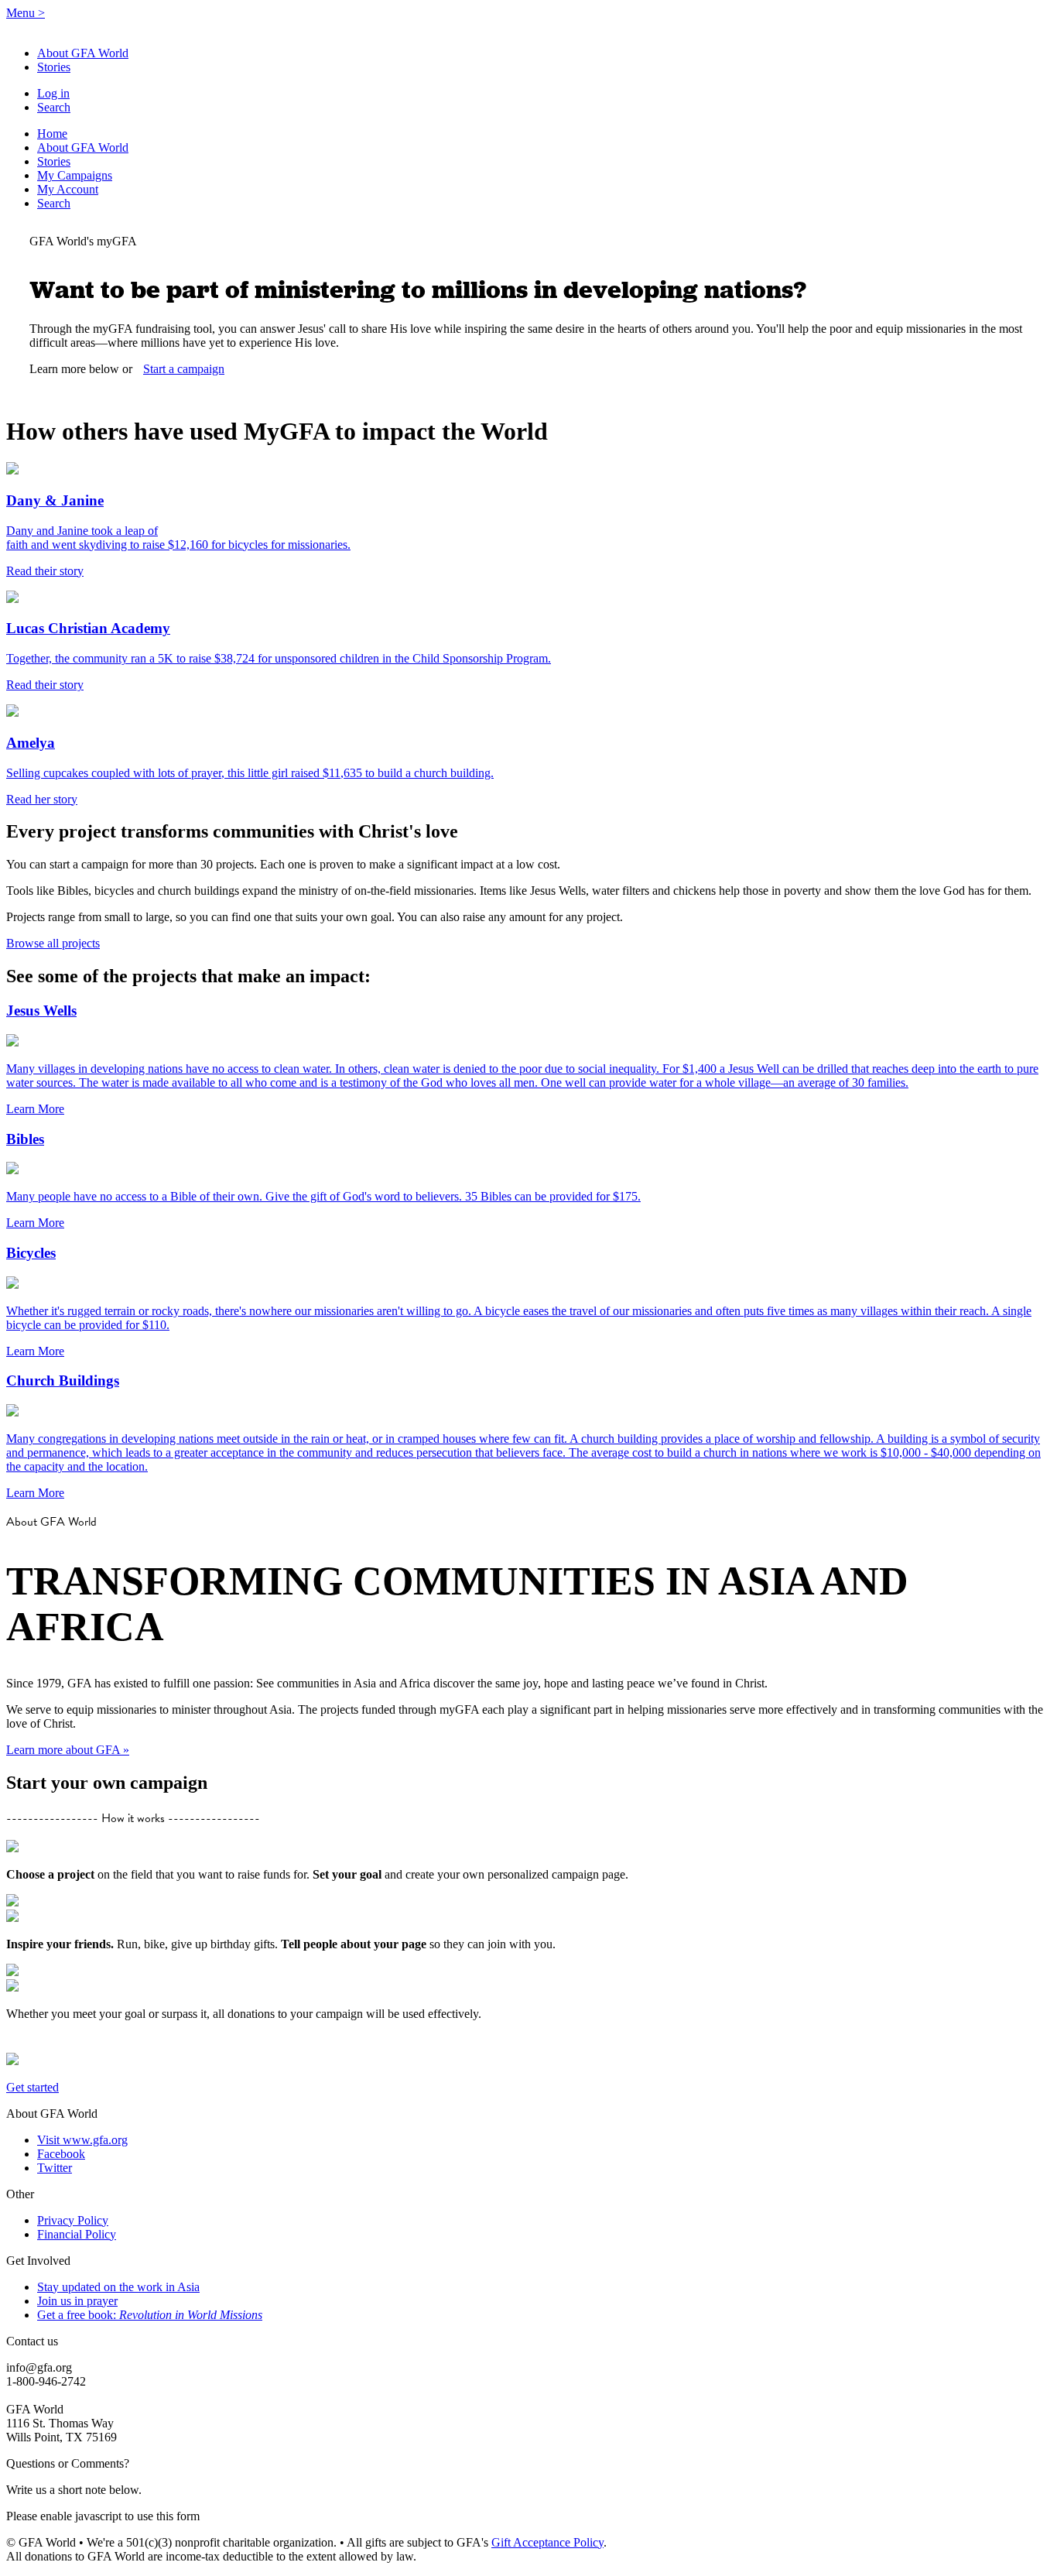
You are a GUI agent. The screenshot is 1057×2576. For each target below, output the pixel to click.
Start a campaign (184, 369)
